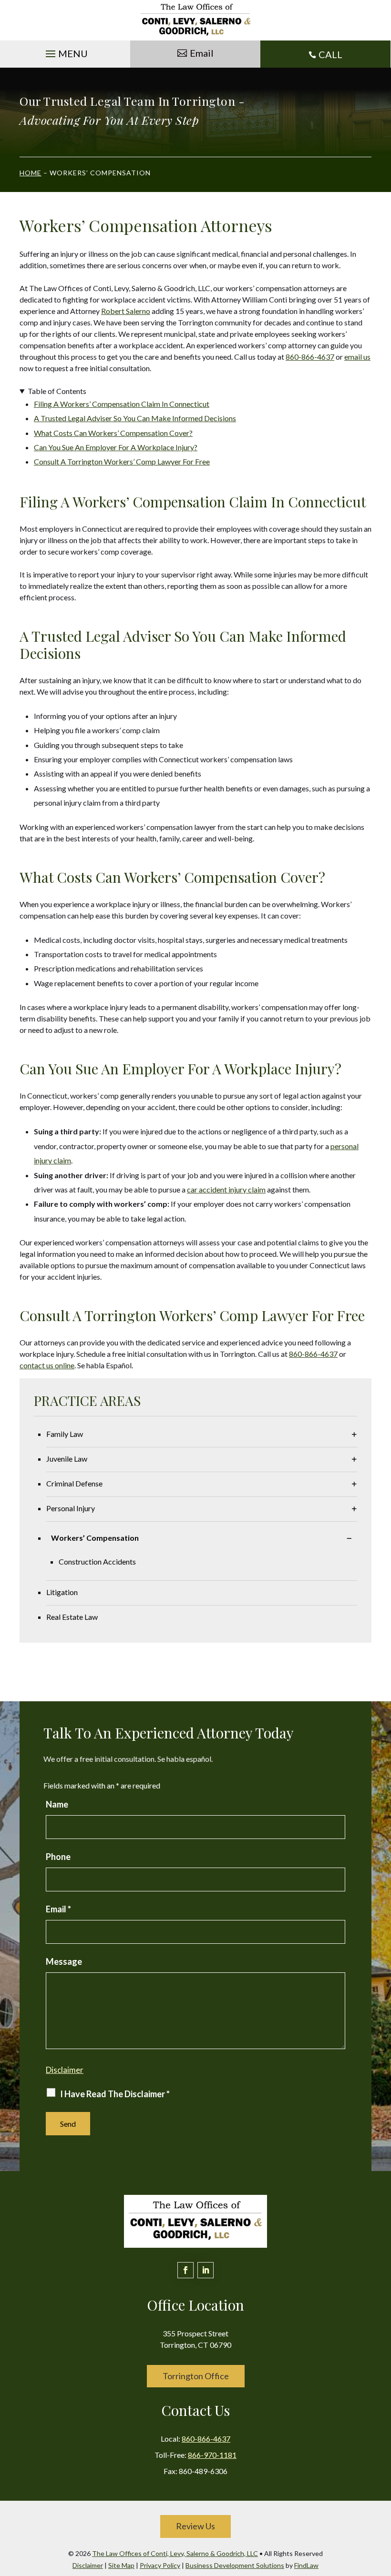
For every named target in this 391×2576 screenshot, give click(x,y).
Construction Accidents (97, 1561)
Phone (58, 1857)
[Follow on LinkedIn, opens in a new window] (206, 2270)
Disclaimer (65, 2070)
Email (202, 53)
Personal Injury (71, 1508)
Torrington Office (196, 2376)
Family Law (65, 1434)
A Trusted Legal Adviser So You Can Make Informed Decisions (135, 418)
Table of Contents (57, 391)
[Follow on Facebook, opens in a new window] (185, 2270)
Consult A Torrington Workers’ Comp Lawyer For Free (122, 461)
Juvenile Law (67, 1459)
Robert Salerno (126, 311)
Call (330, 54)
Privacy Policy (160, 2565)
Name (57, 1804)
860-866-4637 (310, 357)
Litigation (62, 1592)
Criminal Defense (74, 1483)
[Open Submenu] (354, 1434)
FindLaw (306, 2565)
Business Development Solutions (235, 2565)
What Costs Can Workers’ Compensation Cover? (113, 433)
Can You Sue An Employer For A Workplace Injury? (116, 447)
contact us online (47, 1365)
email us (357, 357)
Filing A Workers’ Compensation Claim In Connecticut (122, 404)
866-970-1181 (212, 2455)
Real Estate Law (72, 1617)
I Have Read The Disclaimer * (115, 2094)
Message (64, 1961)
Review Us (195, 2526)
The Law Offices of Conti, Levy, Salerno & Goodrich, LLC (175, 2553)
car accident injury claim (226, 1189)
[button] (65, 51)
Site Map (121, 2565)
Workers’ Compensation (95, 1538)
